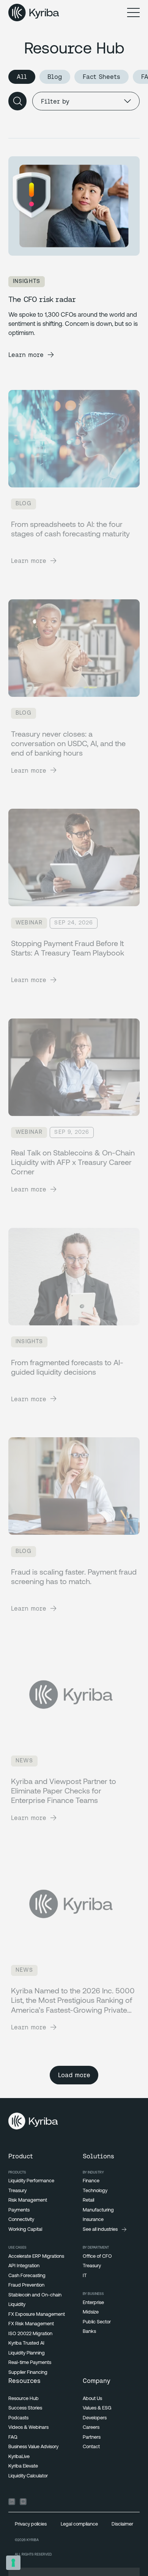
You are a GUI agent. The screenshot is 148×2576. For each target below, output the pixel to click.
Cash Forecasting (27, 2276)
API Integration (24, 2266)
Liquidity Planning (27, 2353)
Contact (91, 2447)
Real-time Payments (30, 2363)
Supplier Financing (28, 2372)
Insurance (93, 2220)
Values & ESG (97, 2408)
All (22, 77)
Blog (55, 77)
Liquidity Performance (31, 2181)
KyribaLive (19, 2457)
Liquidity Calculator (28, 2476)
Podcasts (18, 2418)
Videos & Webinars (28, 2427)
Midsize (91, 2312)
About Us (92, 2399)
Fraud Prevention (26, 2285)
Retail (88, 2200)
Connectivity (21, 2220)
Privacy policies (31, 2524)
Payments (19, 2210)
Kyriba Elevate (23, 2466)
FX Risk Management (31, 2324)
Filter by (55, 101)
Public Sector (97, 2322)
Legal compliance (79, 2524)
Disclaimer (122, 2524)
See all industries (100, 2229)
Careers (91, 2427)
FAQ (13, 2437)
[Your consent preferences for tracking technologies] (13, 2563)
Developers (95, 2418)
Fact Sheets (102, 77)
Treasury (17, 2191)
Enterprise (93, 2303)
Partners (92, 2437)
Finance (91, 2181)
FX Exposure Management (37, 2314)
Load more (74, 2075)
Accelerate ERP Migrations (36, 2256)
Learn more (26, 355)
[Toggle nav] (133, 12)
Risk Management (28, 2200)
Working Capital (25, 2229)
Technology (95, 2191)
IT (85, 2276)
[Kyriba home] (34, 13)
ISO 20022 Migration (30, 2334)
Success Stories (25, 2408)
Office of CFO (97, 2256)
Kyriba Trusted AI (26, 2343)
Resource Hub (24, 2399)
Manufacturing (98, 2210)
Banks (89, 2332)
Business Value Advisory (33, 2447)
